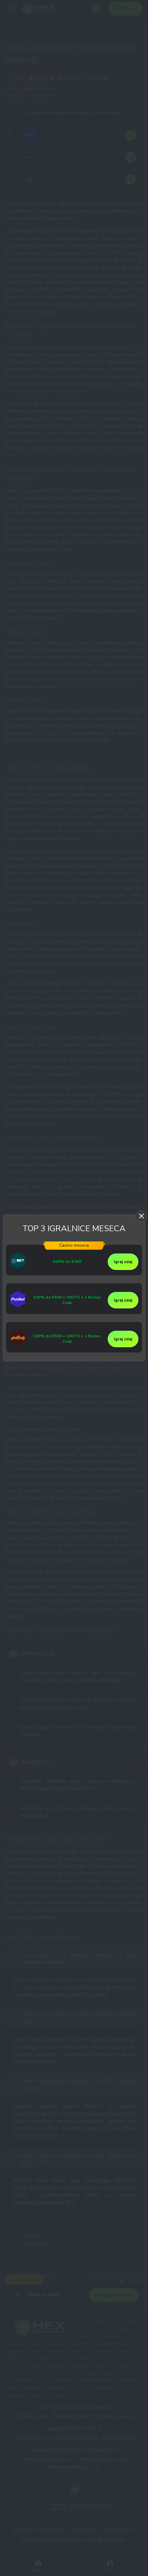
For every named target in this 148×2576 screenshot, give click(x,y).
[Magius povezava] (18, 1345)
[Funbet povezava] (18, 1306)
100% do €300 (67, 1262)
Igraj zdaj (123, 1262)
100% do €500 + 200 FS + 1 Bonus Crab (67, 1300)
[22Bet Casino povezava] (18, 1268)
